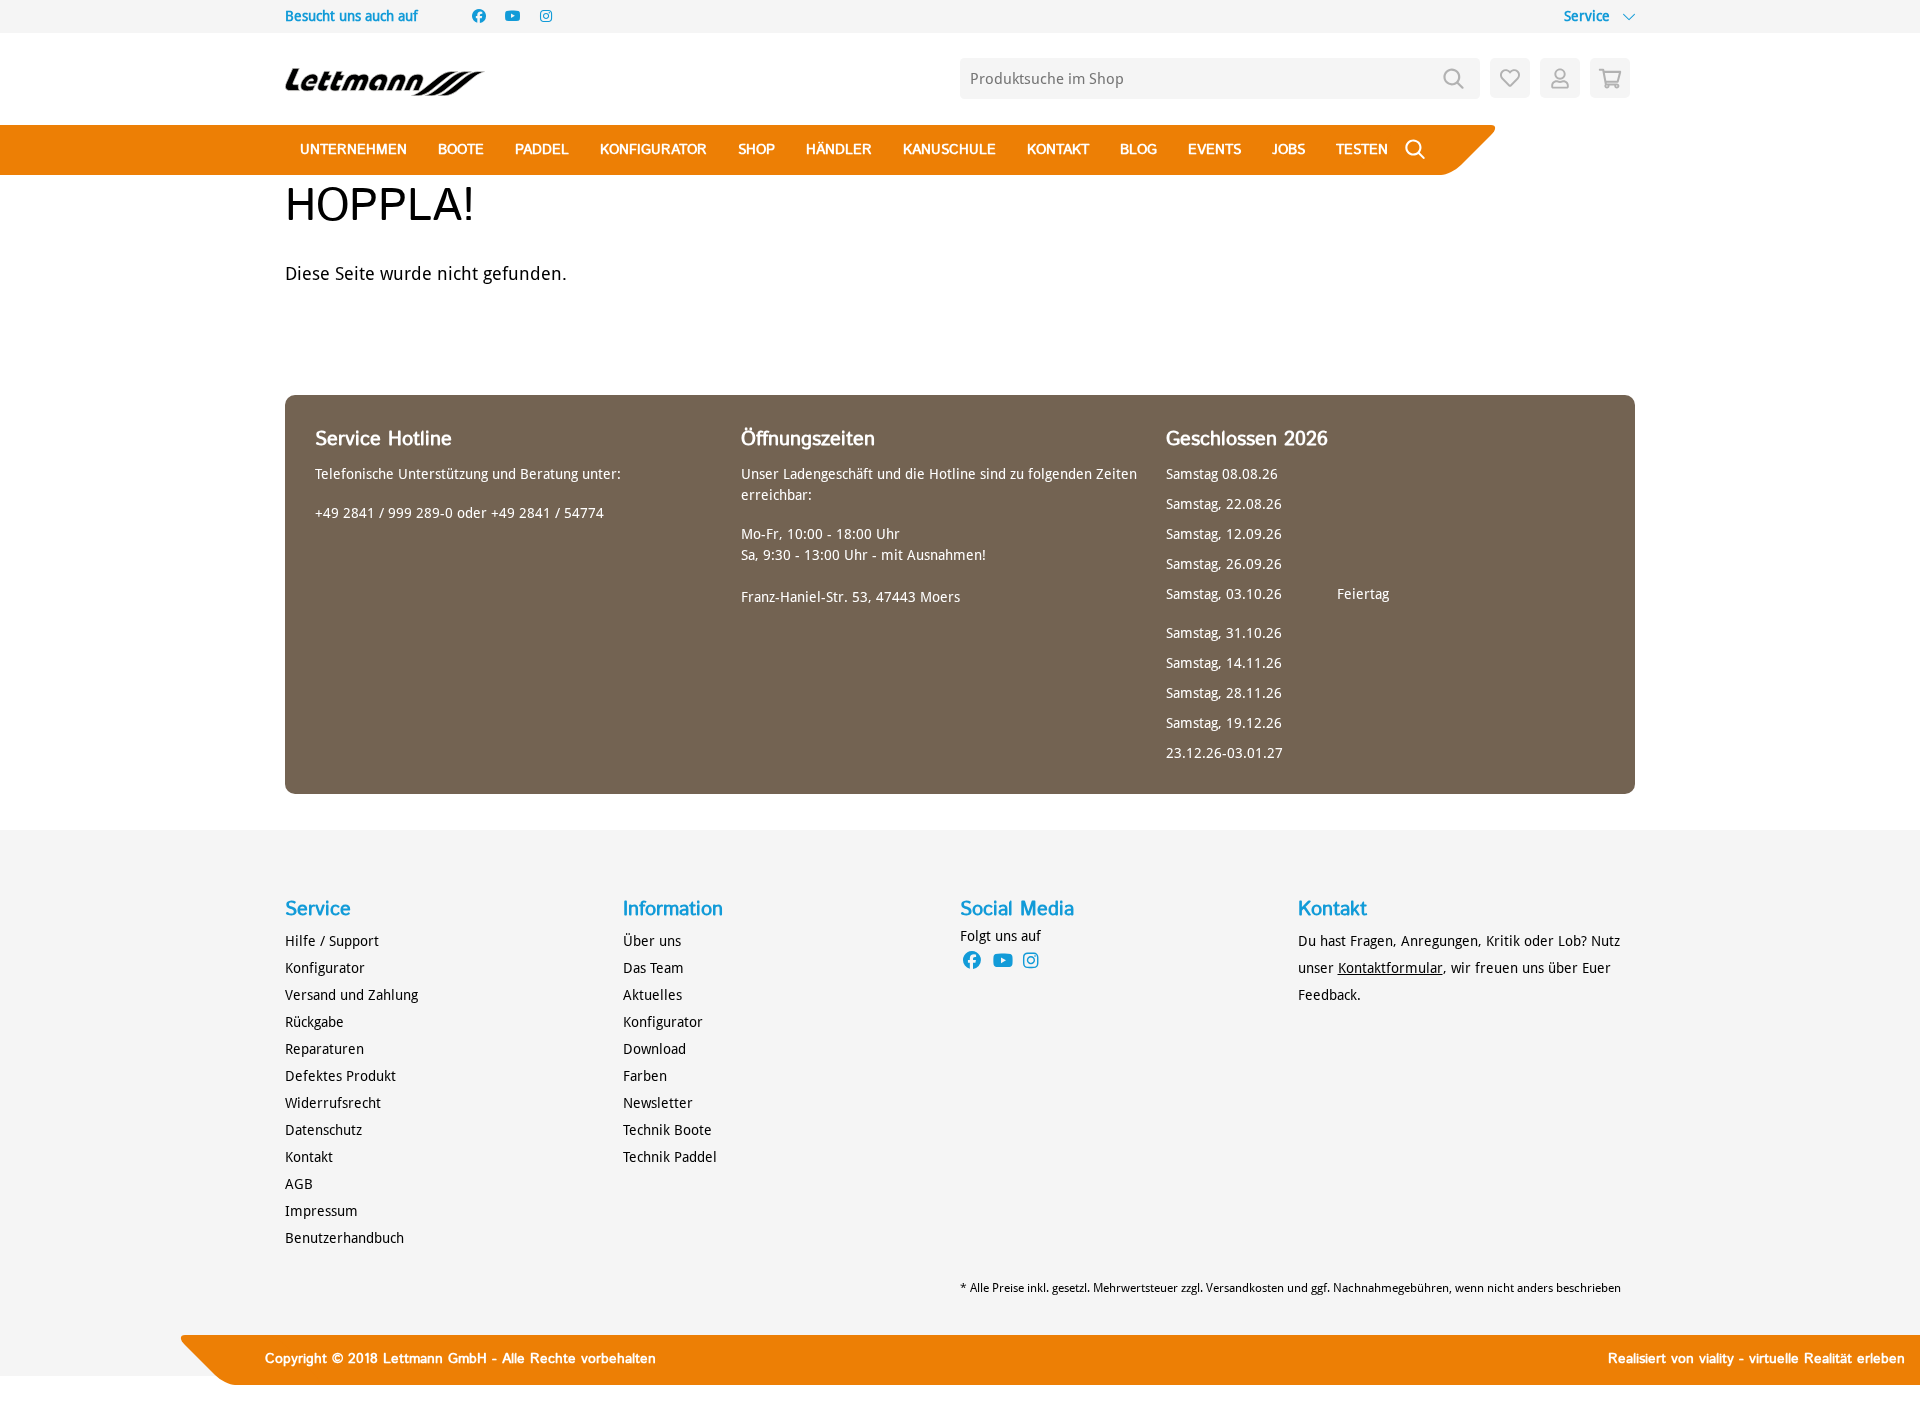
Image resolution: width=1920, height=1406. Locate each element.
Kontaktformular (1390, 968)
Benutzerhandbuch (344, 1238)
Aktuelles (652, 995)
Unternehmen (353, 150)
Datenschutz (323, 1130)
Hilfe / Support (332, 941)
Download (654, 1049)
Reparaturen (324, 1049)
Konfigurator (653, 150)
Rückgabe (314, 1022)
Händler (839, 150)
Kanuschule (949, 150)
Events (1214, 150)
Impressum (321, 1211)
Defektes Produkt (340, 1076)
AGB (299, 1184)
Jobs (1288, 150)
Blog (1138, 150)
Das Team (653, 968)
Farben (645, 1076)
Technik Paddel (670, 1157)
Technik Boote (667, 1130)
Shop (756, 150)
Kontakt (1058, 150)
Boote (461, 150)
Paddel (542, 150)
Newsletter (658, 1103)
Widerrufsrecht (333, 1103)
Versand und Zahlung (351, 995)
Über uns (652, 941)
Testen (1362, 150)
